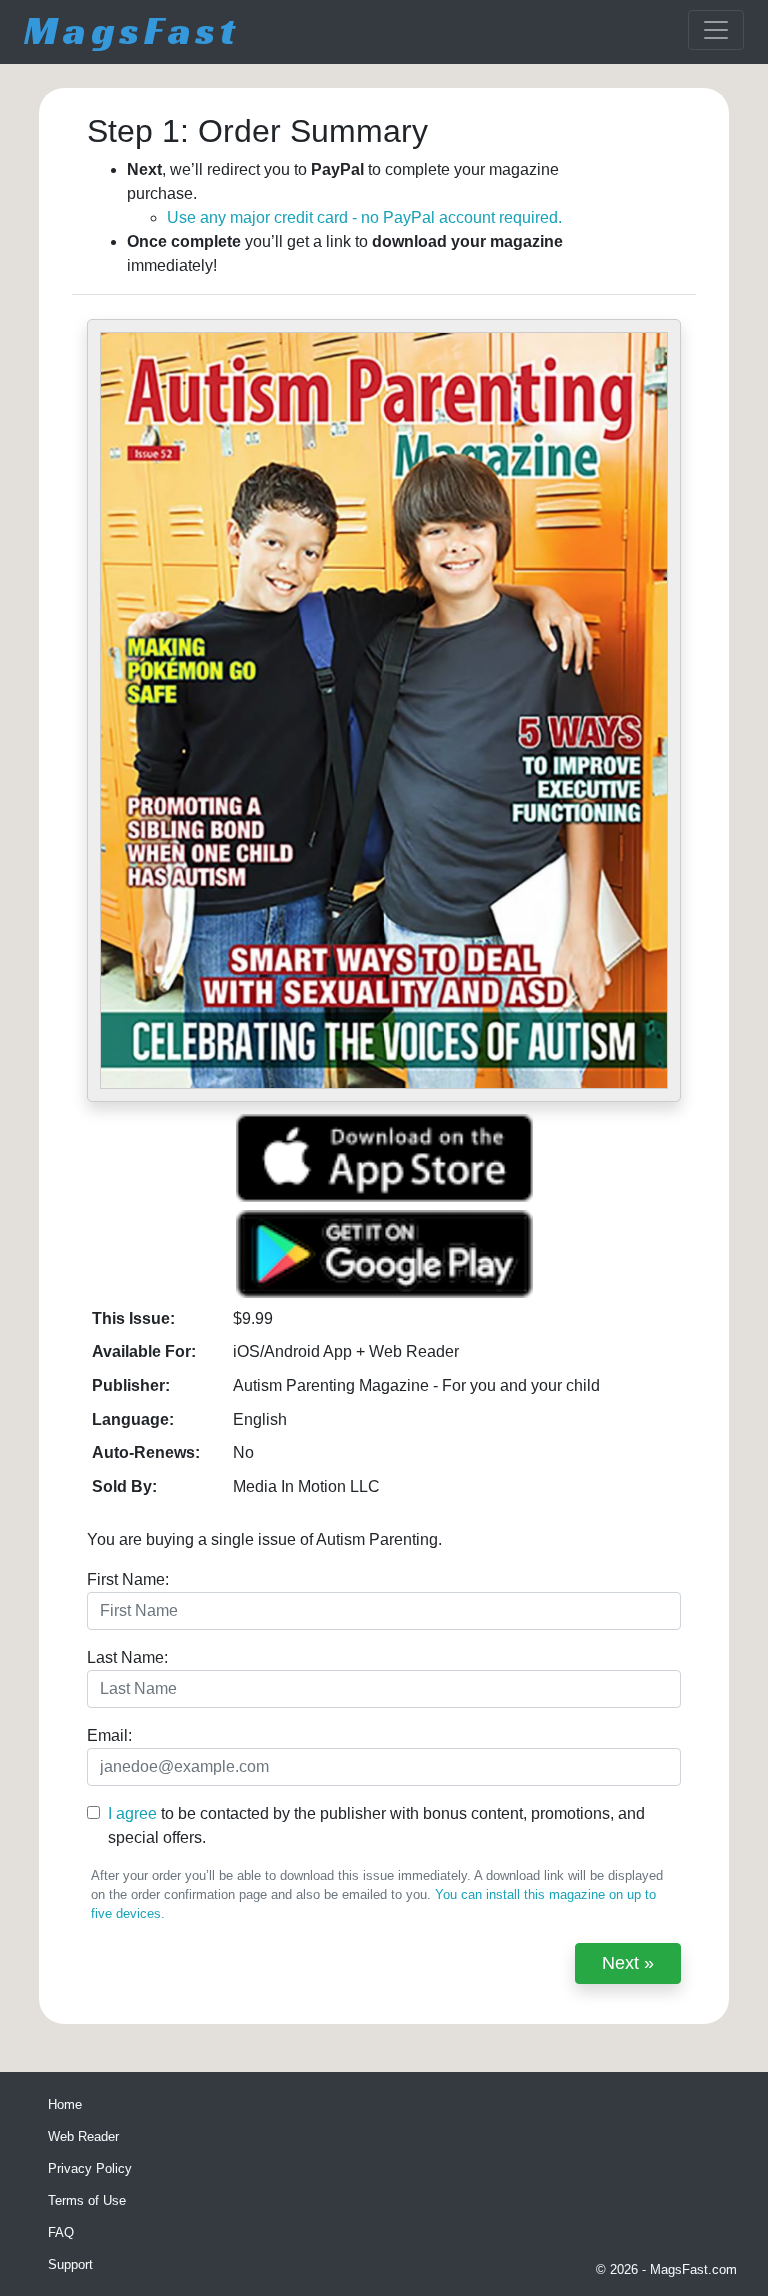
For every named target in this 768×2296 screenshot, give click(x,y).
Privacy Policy (90, 2168)
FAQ (61, 2232)
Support (70, 2264)
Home (65, 2104)
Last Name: (127, 1657)
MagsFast (132, 30)
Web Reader (83, 2136)
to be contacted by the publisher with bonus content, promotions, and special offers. (376, 1825)
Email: (109, 1735)
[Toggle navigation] (716, 30)
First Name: (128, 1579)
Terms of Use (87, 2200)
